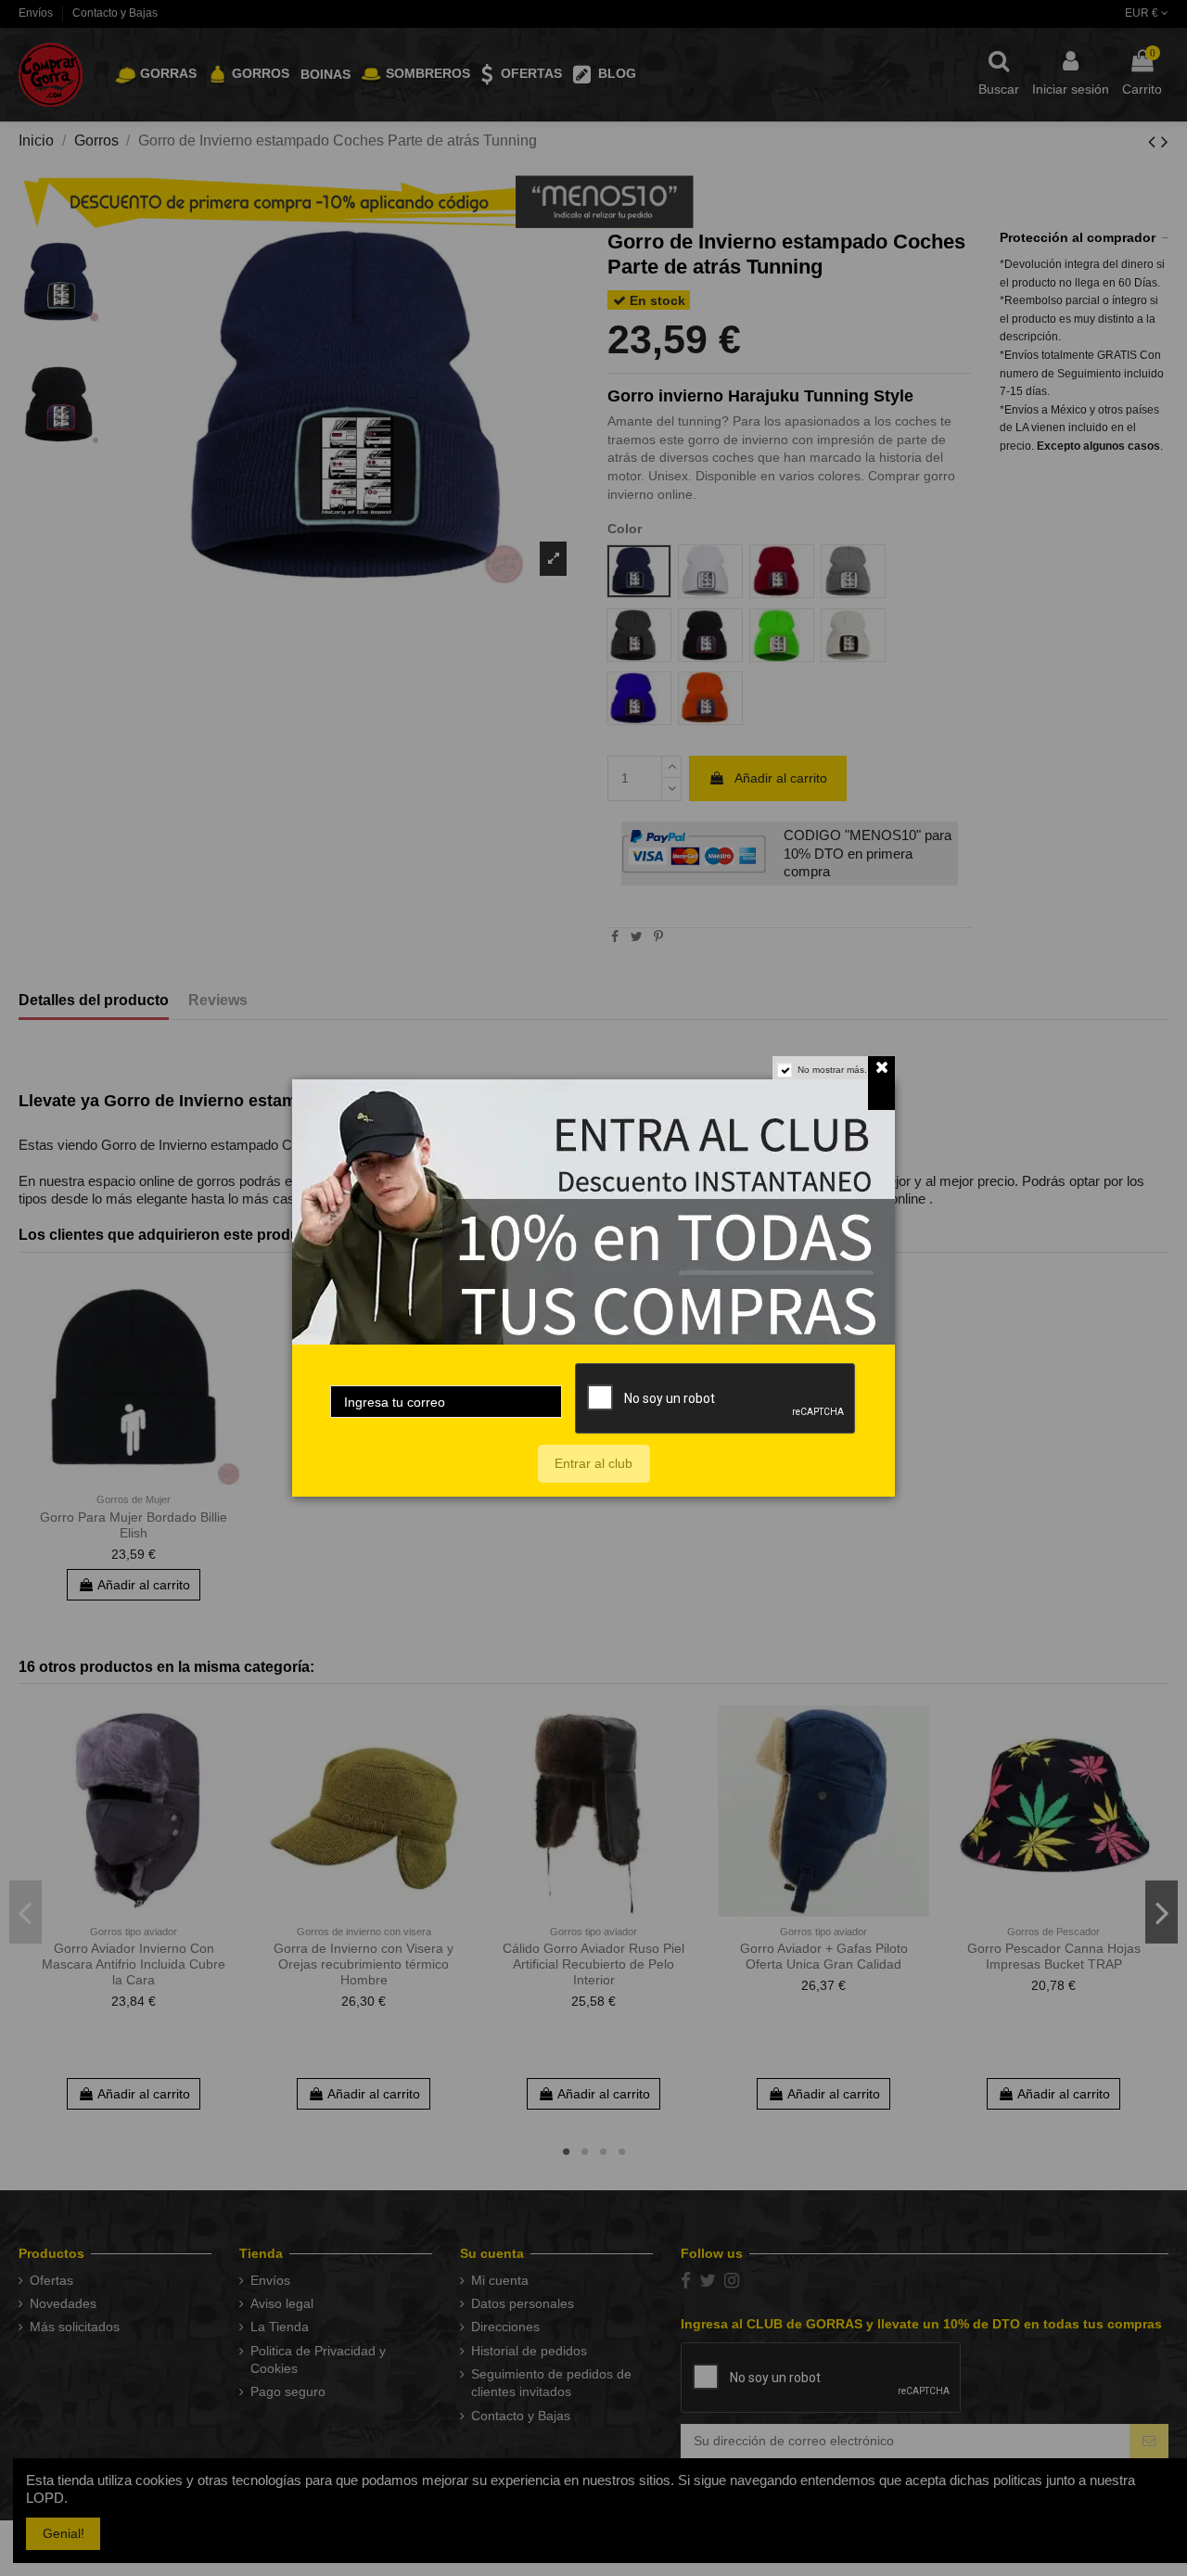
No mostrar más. (832, 1070)
